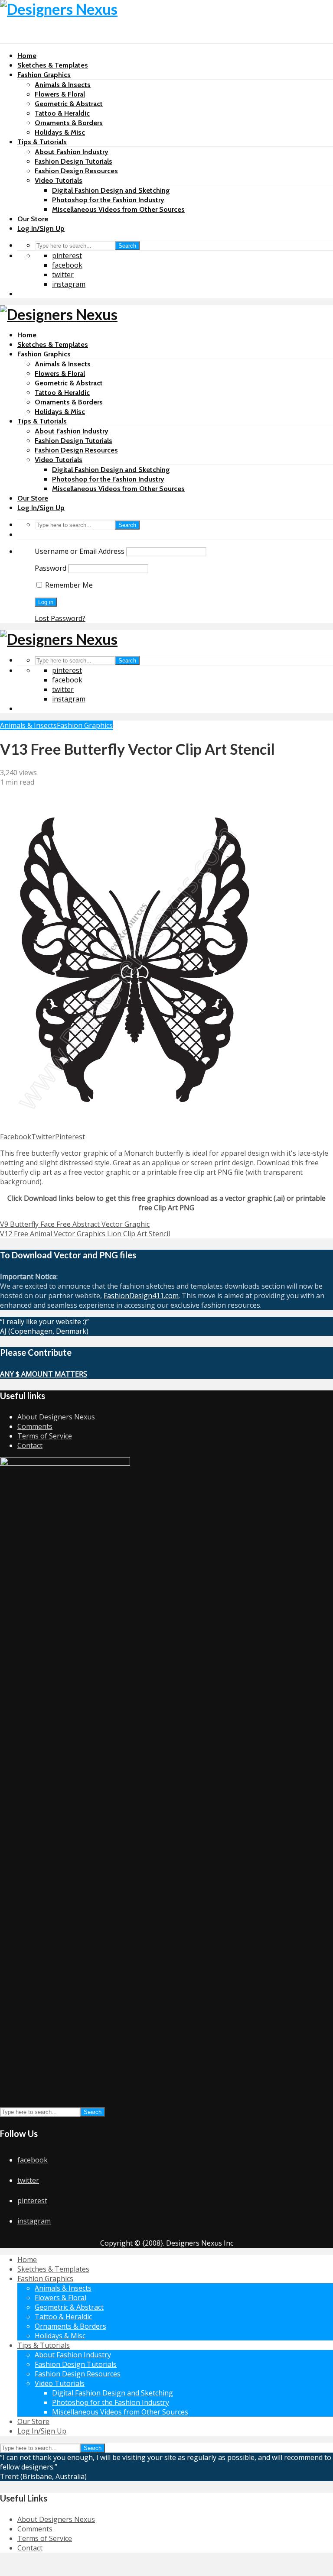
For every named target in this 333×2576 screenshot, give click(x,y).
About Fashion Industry (72, 152)
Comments (35, 1426)
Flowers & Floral (60, 94)
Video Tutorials (59, 180)
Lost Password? (60, 618)
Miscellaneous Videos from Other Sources (118, 209)
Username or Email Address (80, 551)
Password (51, 568)
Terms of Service (45, 1436)
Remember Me (68, 585)
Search (127, 246)
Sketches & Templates (53, 65)
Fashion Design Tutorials (73, 161)
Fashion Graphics (44, 75)
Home (27, 56)
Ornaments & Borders (69, 123)
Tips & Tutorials (42, 142)
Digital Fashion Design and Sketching (111, 190)
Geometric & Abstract (69, 104)
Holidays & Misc (60, 132)
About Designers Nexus (56, 1417)
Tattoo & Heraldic (62, 113)
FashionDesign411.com (141, 1296)
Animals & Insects (63, 85)
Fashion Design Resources (76, 171)
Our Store (33, 219)
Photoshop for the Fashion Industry (108, 200)
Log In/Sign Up (41, 228)
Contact (30, 1445)
